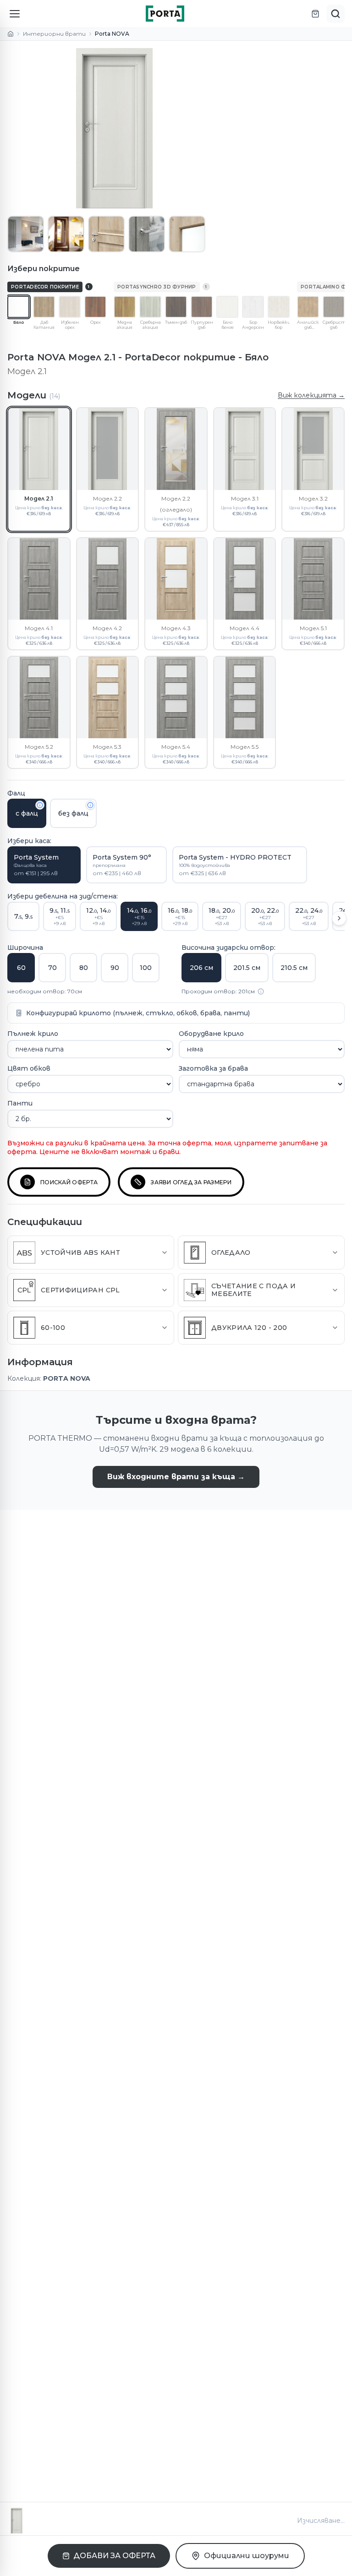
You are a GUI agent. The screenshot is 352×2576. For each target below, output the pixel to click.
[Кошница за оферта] (315, 14)
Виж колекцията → (311, 395)
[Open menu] (15, 14)
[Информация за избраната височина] (261, 991)
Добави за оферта (114, 2556)
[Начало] (11, 34)
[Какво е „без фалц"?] (90, 805)
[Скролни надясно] (339, 918)
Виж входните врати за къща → (176, 1477)
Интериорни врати (54, 34)
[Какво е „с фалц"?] (40, 805)
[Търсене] (335, 14)
